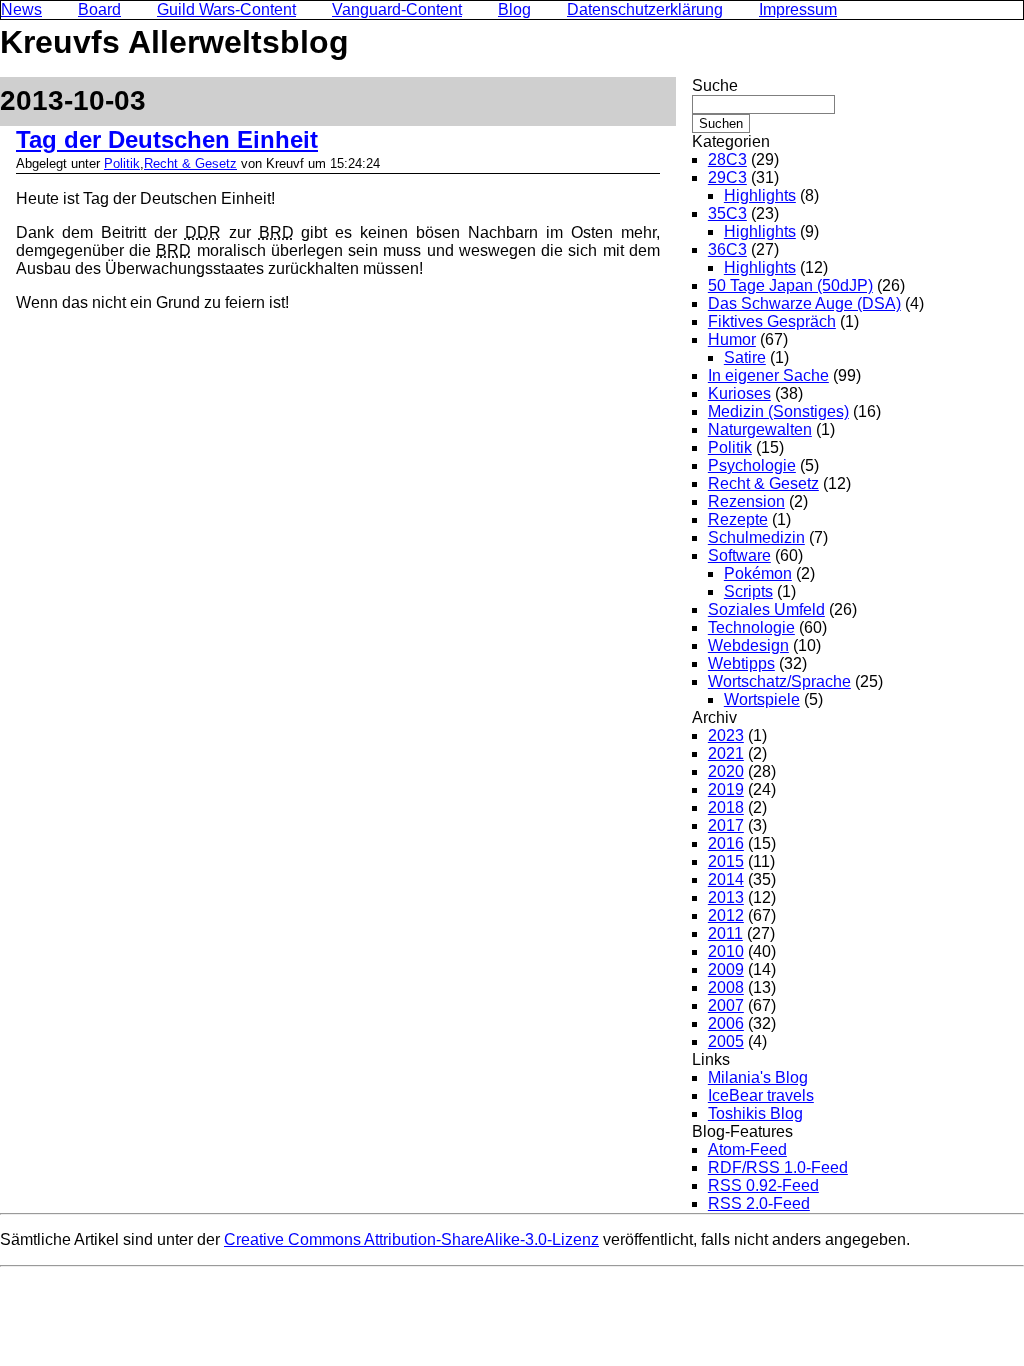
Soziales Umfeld (766, 609)
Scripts (748, 591)
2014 (726, 879)
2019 (726, 789)
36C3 (727, 249)
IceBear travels (761, 1095)
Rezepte (738, 519)
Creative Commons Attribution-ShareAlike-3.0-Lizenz (411, 1239)
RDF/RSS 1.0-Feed (778, 1167)
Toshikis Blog (755, 1113)
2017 (726, 825)
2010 (726, 951)
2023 (726, 735)
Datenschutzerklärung (645, 9)
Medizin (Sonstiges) (778, 411)
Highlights (760, 195)
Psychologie (752, 465)
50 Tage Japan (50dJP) (790, 285)
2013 (726, 897)
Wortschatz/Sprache (779, 681)
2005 (726, 1041)
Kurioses (739, 393)
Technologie (751, 627)
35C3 (727, 213)
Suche (715, 85)
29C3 (727, 177)
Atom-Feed (747, 1149)
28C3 (727, 159)
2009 (726, 969)
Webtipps (741, 663)
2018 (726, 807)
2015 (726, 861)
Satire (745, 357)
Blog (514, 9)
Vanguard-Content (397, 9)
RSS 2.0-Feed (759, 1203)
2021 (726, 753)
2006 (726, 1023)
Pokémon (758, 573)
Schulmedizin (756, 537)
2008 (726, 987)
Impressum (798, 9)
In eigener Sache (768, 375)
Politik (122, 163)
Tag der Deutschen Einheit (167, 139)
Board (99, 9)
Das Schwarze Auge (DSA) (804, 303)
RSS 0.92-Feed (763, 1185)
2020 (726, 771)
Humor (732, 339)
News (21, 9)
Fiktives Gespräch (772, 321)
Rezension (746, 501)
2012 (726, 915)
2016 (726, 843)
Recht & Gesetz (190, 163)
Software (739, 555)
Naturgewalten (760, 429)
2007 (726, 1005)
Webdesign (748, 645)
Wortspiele (762, 699)
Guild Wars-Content (226, 9)
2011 (725, 933)
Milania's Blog (758, 1077)
